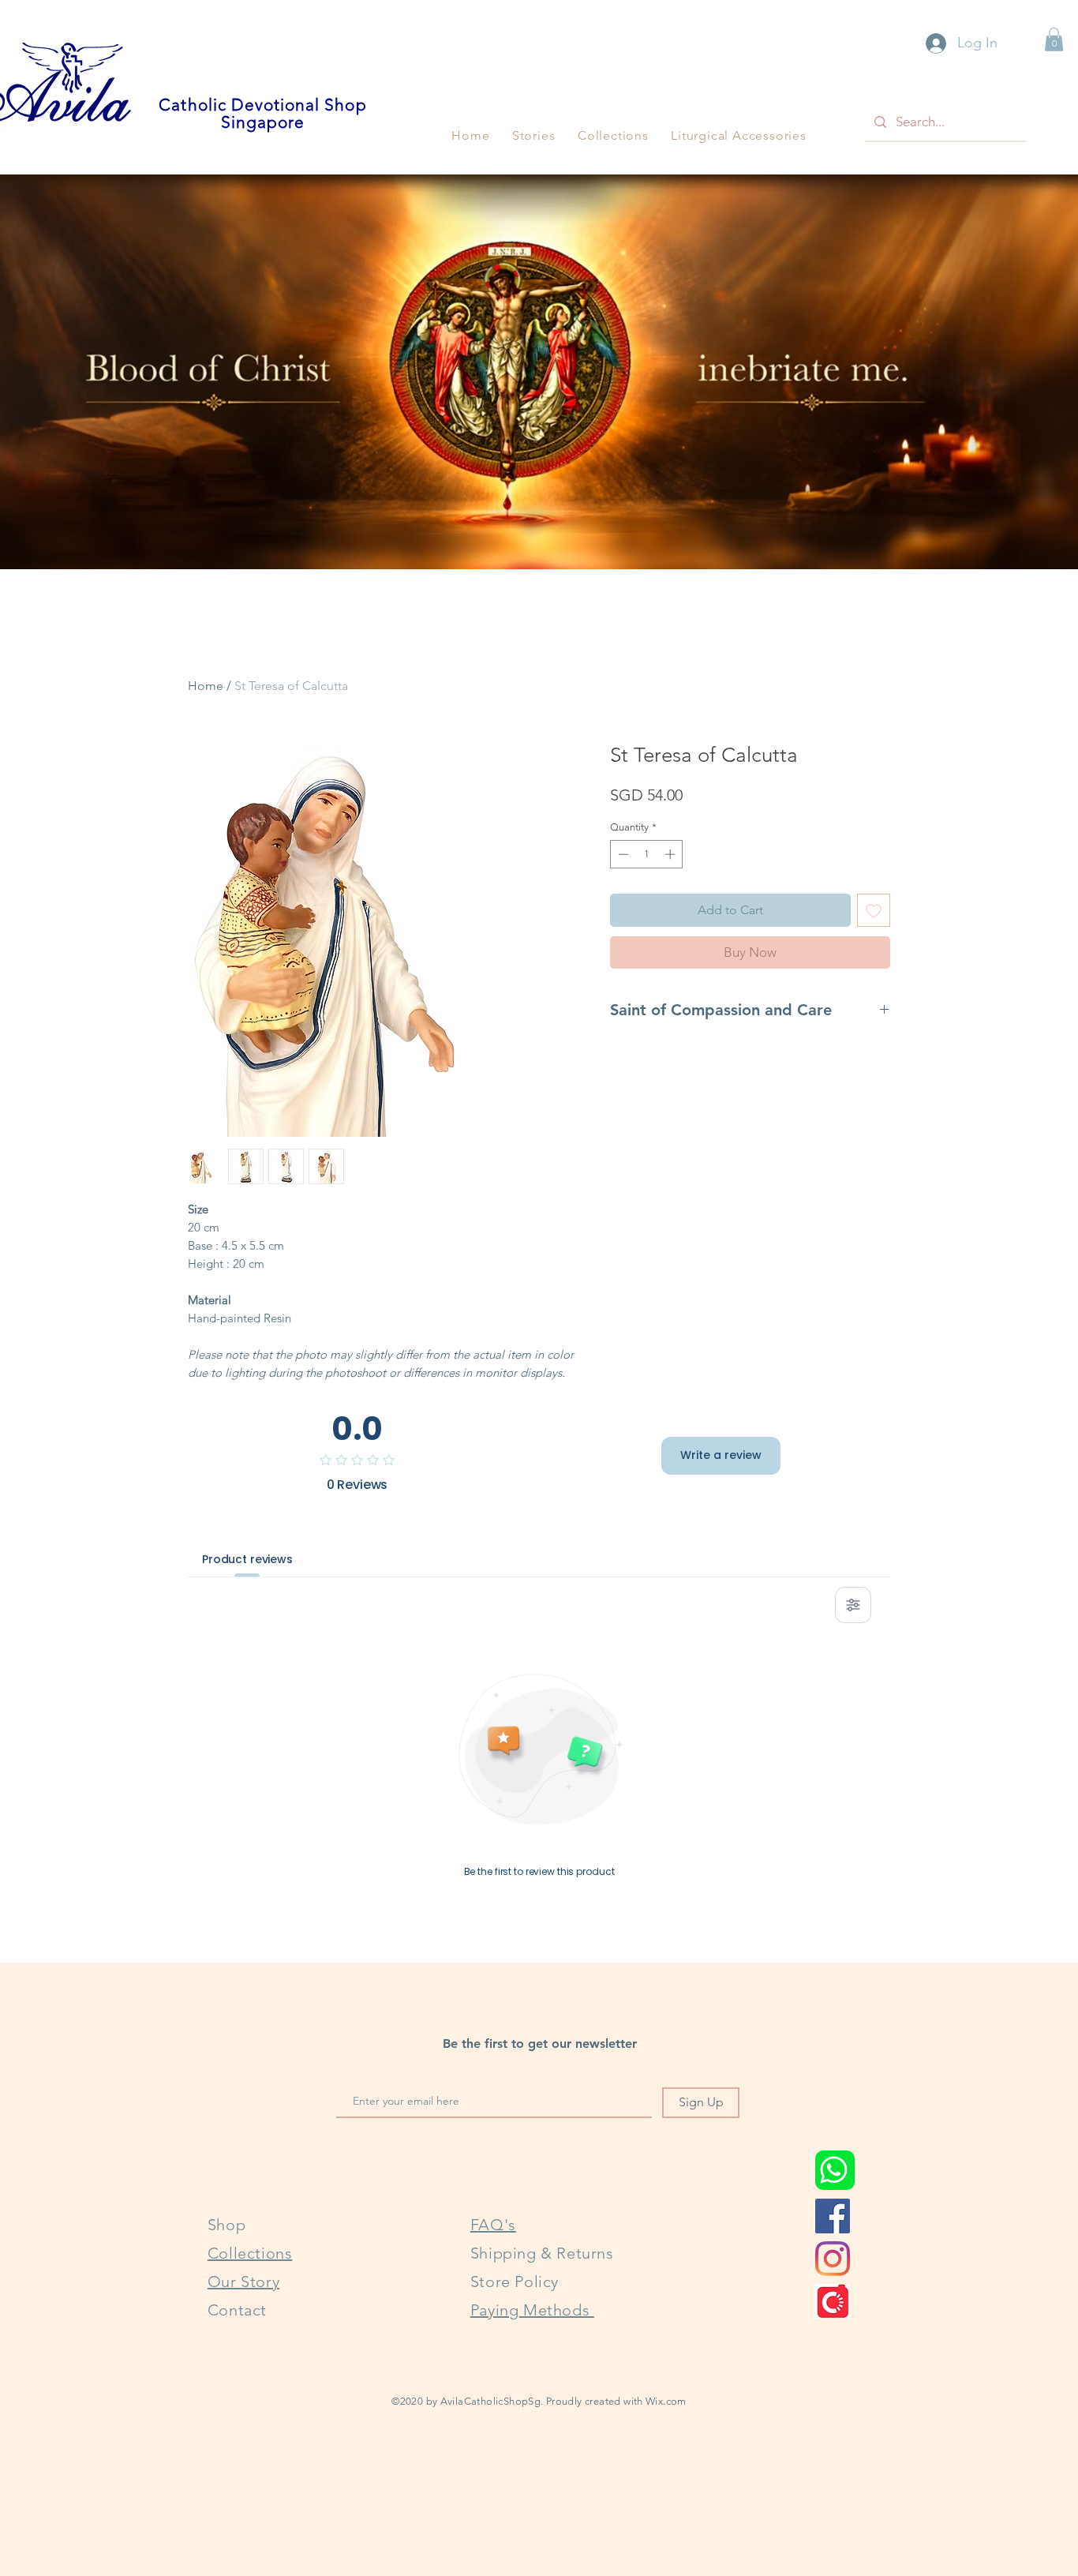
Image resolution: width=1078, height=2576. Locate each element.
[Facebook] (833, 2216)
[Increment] (672, 854)
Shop (226, 2225)
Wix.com (666, 2401)
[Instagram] (833, 2259)
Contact (237, 2310)
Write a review (721, 1455)
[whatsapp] (835, 2170)
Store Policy (515, 2282)
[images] (833, 2301)
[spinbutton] (647, 854)
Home (206, 686)
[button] (534, 135)
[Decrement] (622, 854)
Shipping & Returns (542, 2253)
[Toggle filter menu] (853, 1605)
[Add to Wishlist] (874, 910)
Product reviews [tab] (247, 1559)
